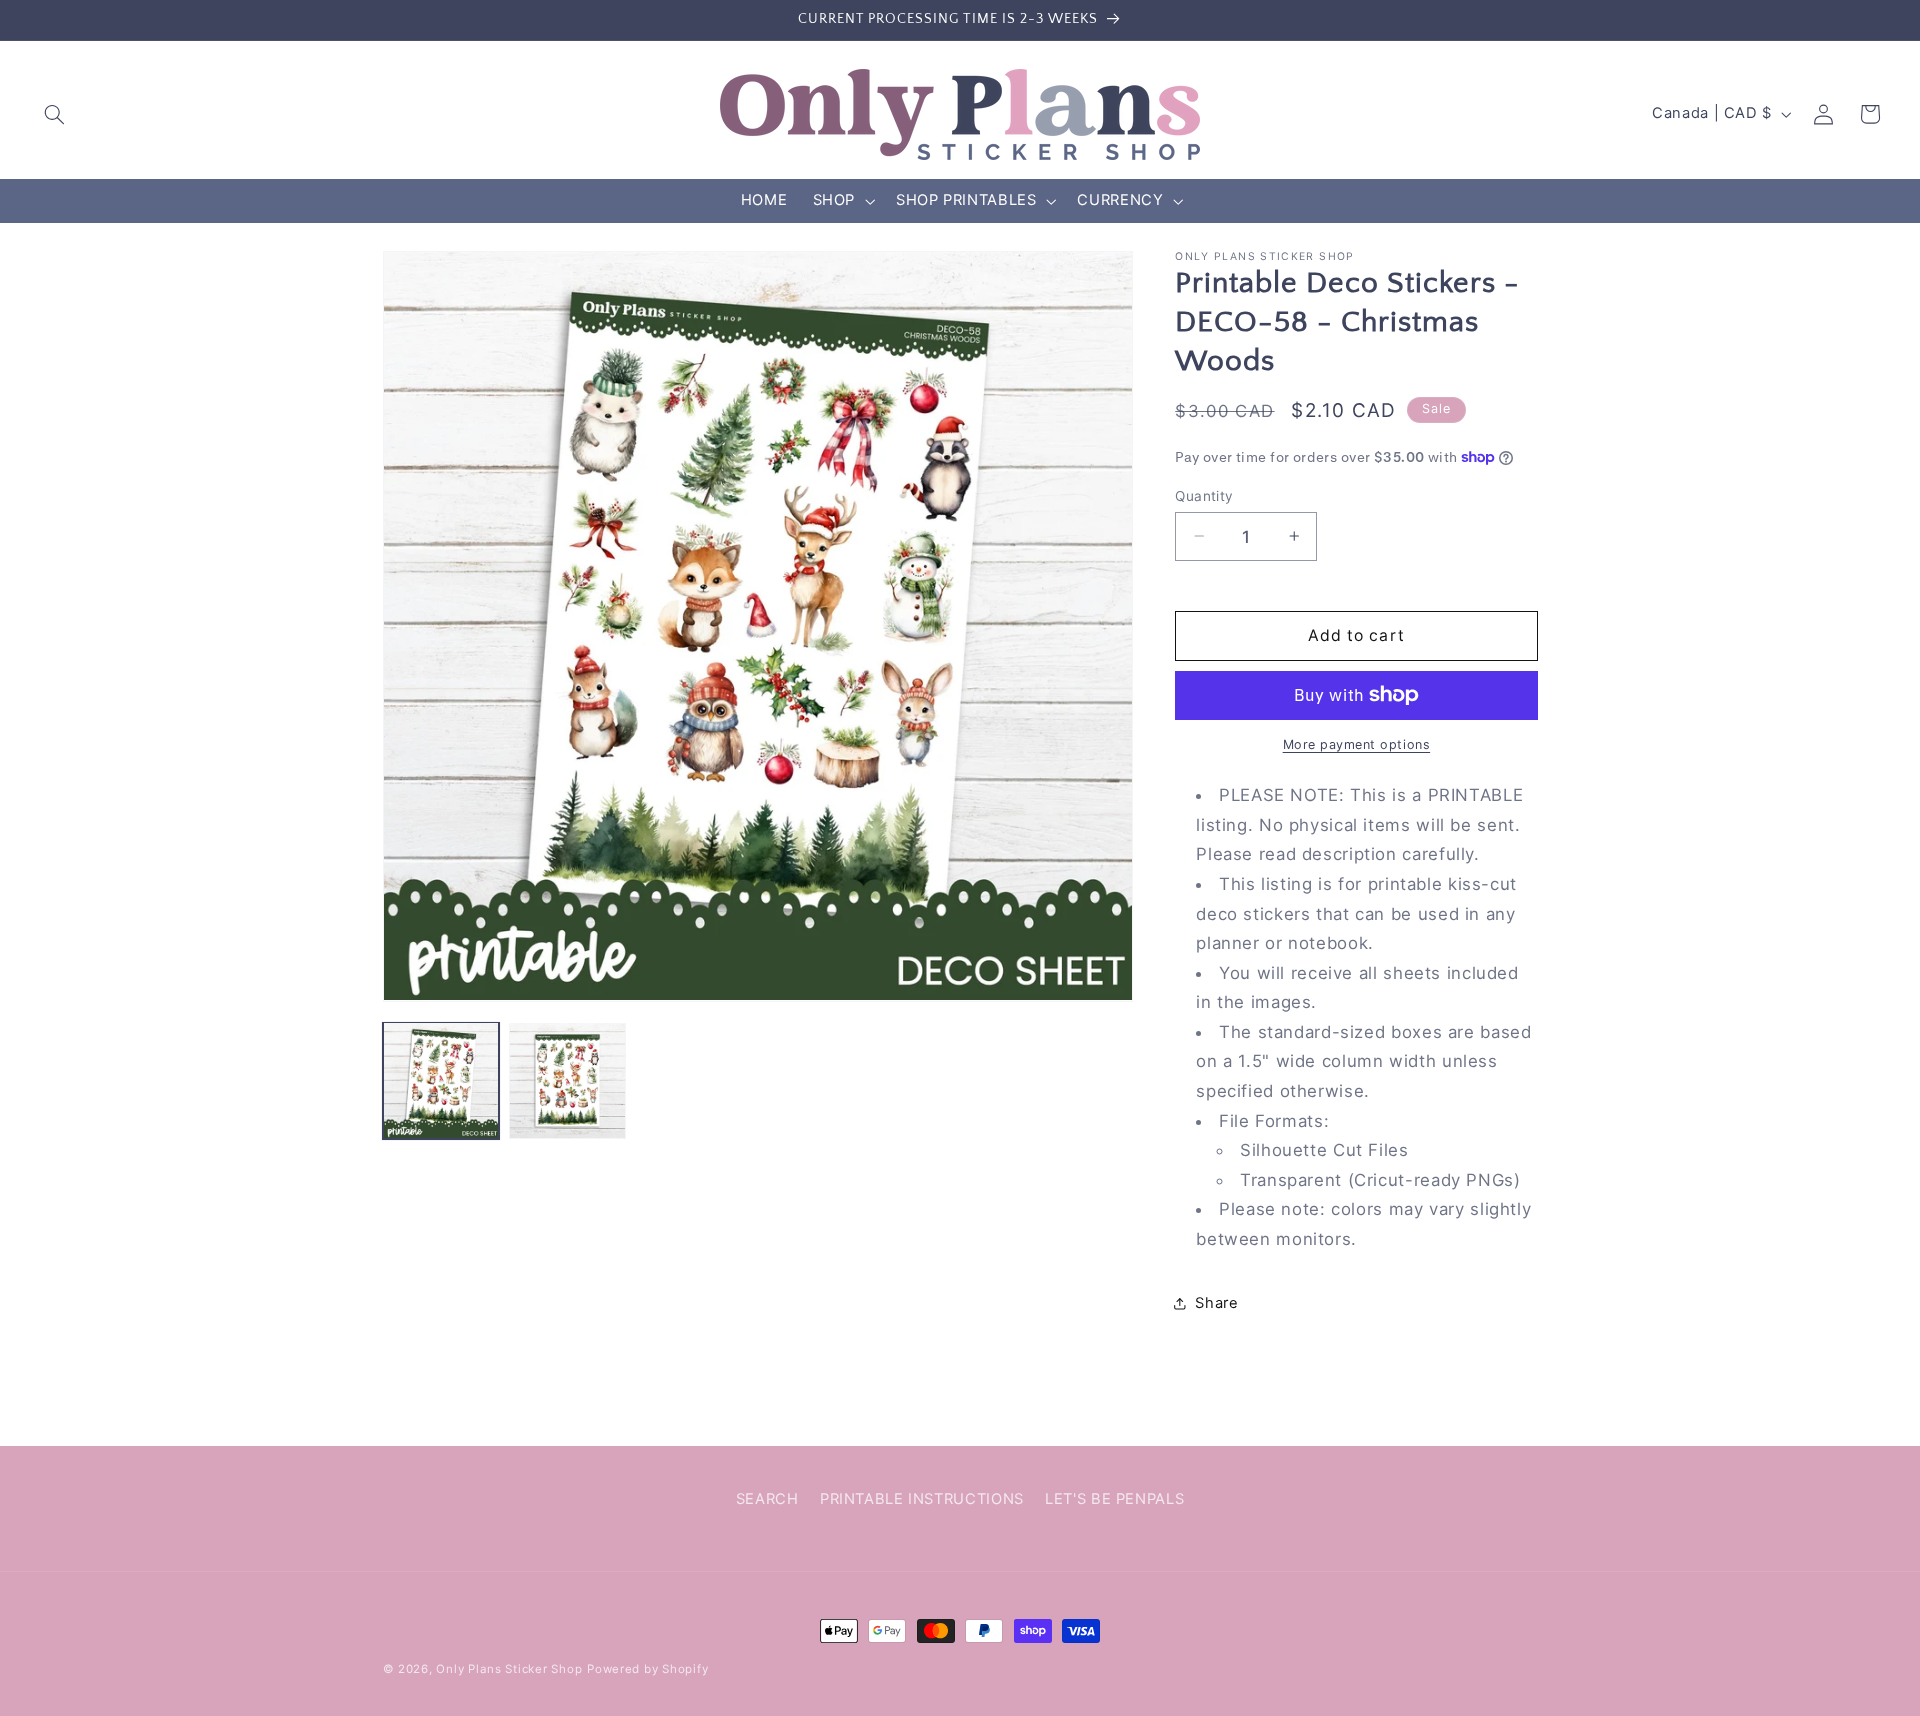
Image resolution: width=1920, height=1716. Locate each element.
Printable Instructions (922, 1499)
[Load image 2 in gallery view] (567, 1080)
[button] (55, 114)
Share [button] (1216, 1302)
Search (767, 1499)
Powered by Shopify (647, 1669)
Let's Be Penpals (1114, 1499)
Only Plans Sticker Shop (509, 1669)
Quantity (1204, 495)
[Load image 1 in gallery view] (441, 1080)
